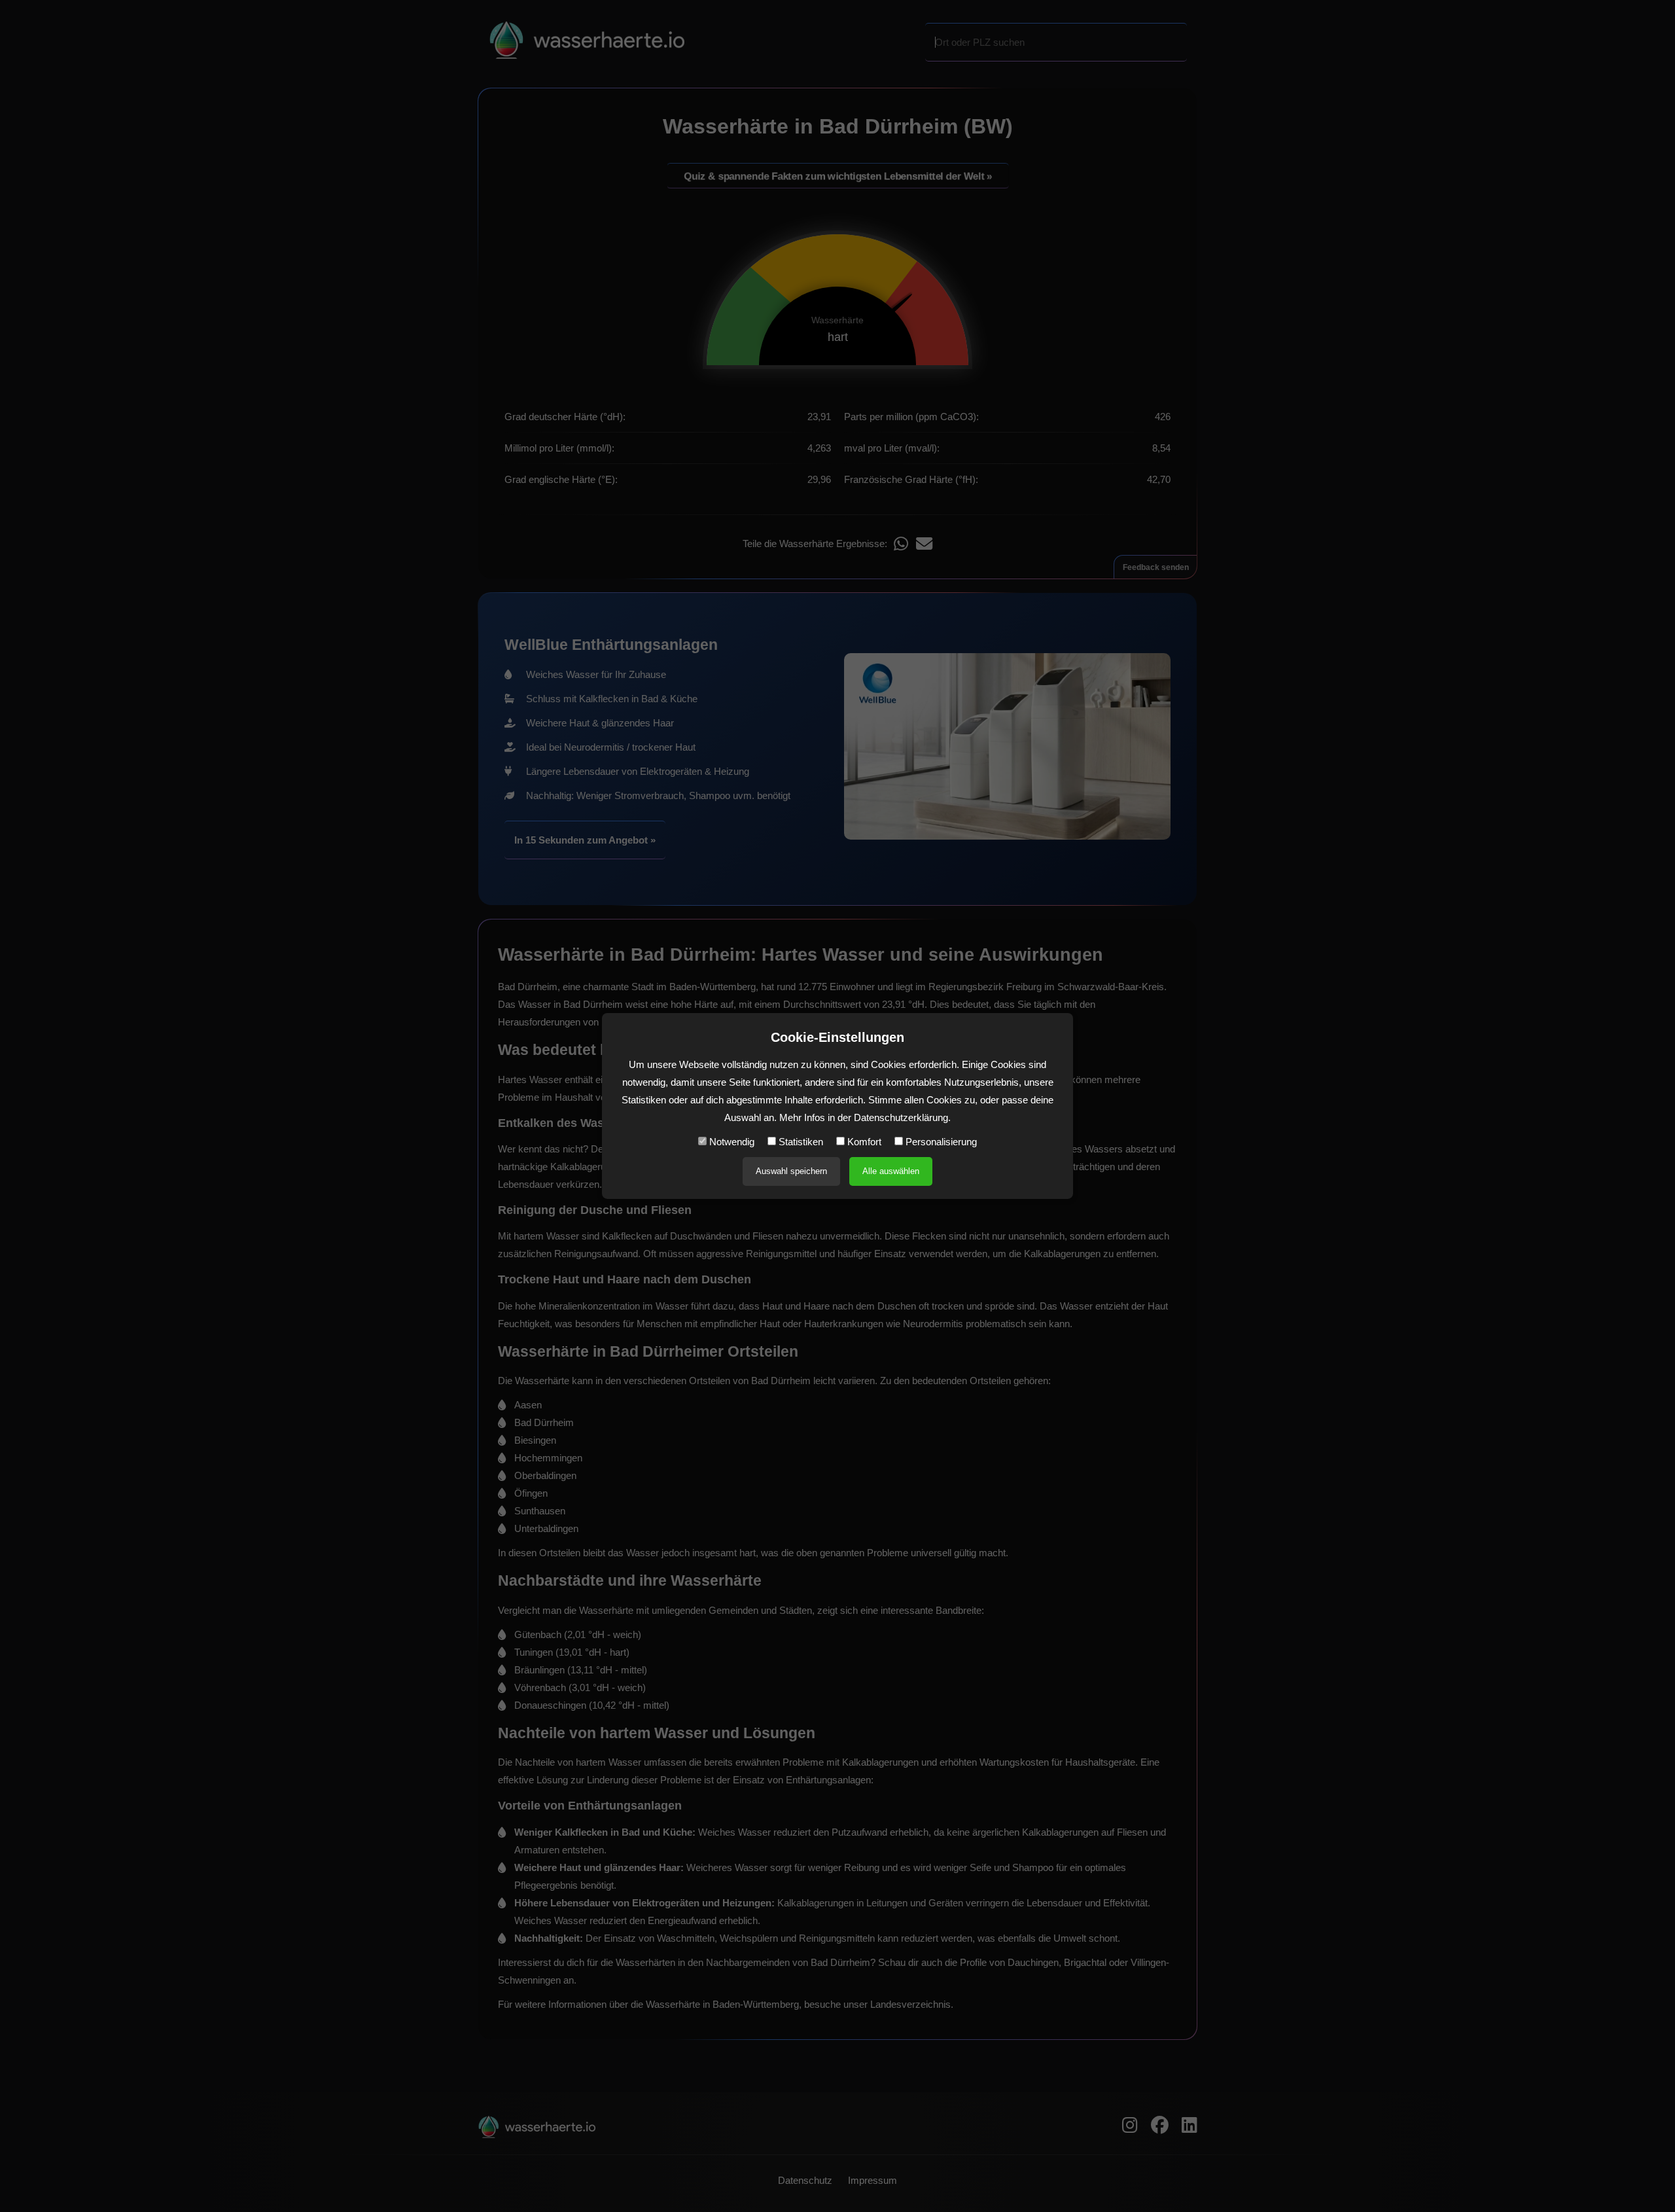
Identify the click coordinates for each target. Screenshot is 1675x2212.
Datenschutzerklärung (901, 1117)
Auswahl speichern (791, 1171)
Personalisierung (940, 1142)
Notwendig (731, 1142)
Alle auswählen (891, 1171)
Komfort (863, 1142)
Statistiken (800, 1142)
